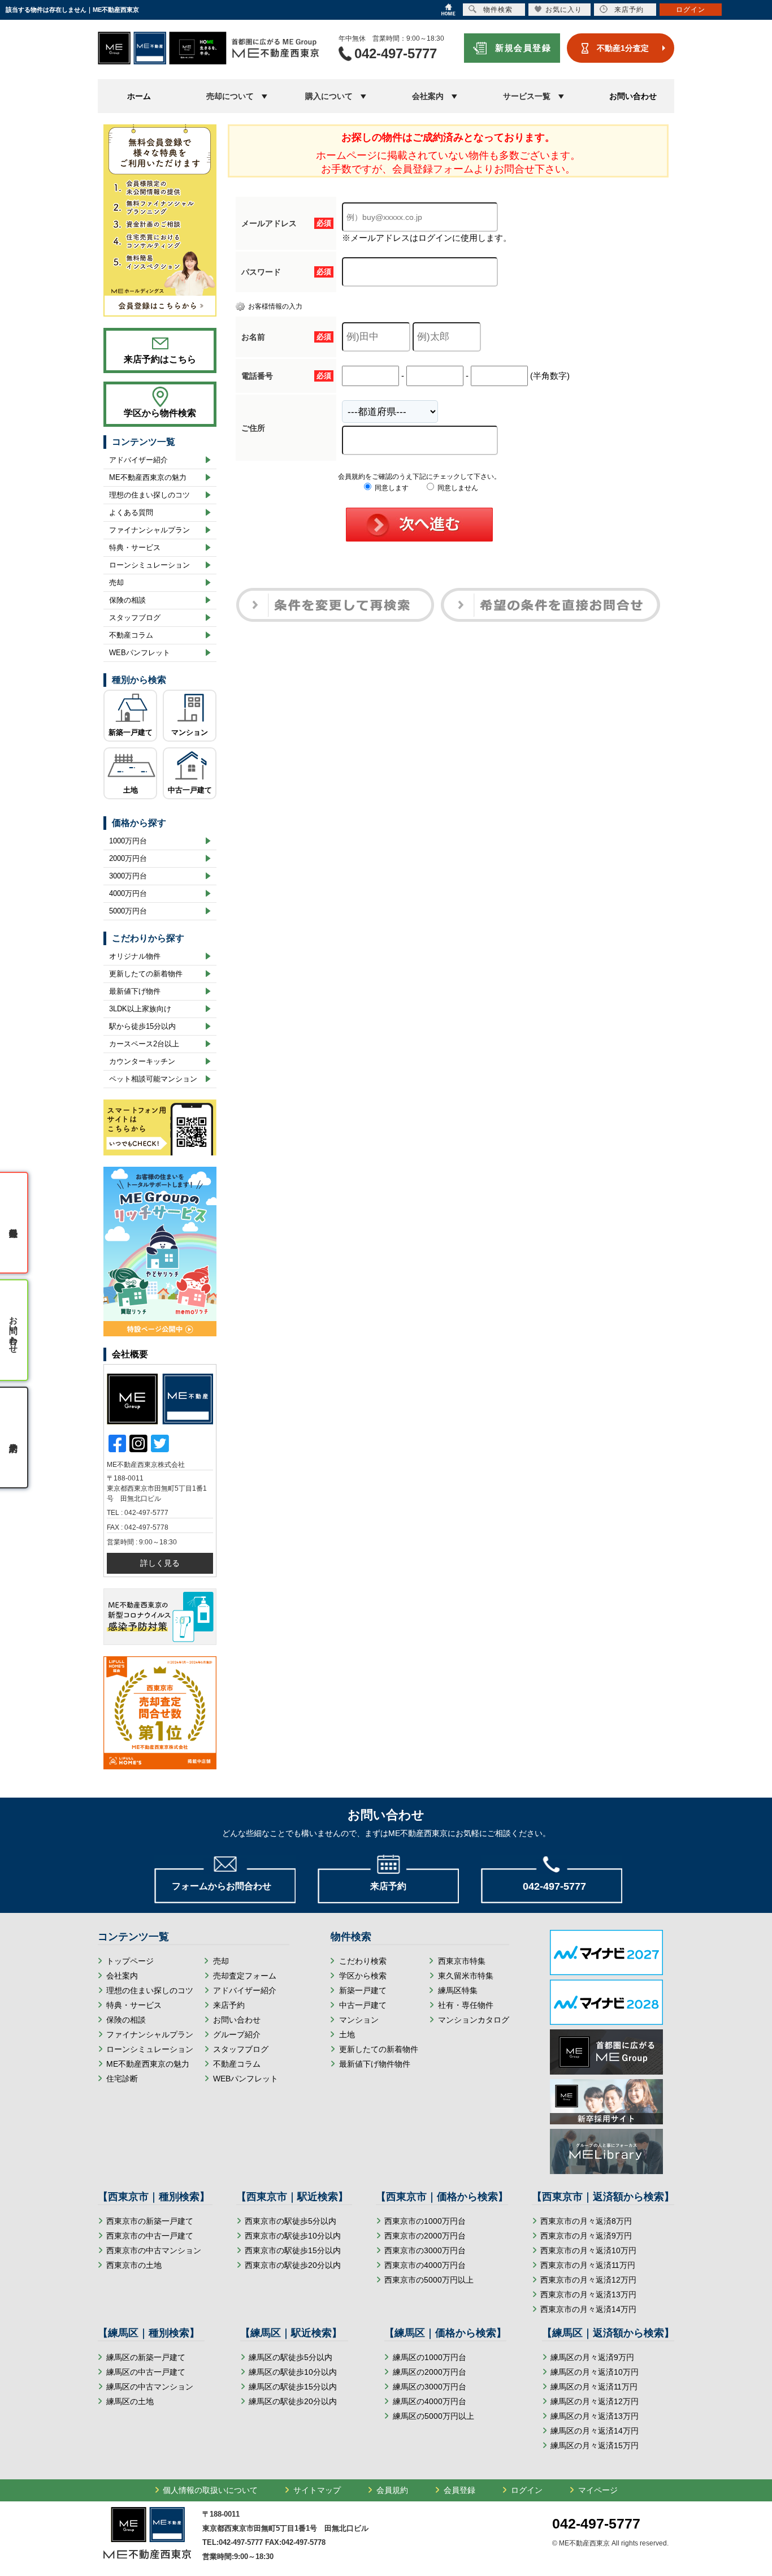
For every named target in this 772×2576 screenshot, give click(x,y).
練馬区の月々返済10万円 (595, 2372)
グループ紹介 (237, 2034)
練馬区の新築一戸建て (146, 2357)
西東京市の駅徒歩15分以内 (293, 2250)
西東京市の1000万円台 (425, 2221)
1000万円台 (128, 841)
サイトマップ (317, 2490)
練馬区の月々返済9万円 (592, 2357)
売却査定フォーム (245, 1976)
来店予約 (229, 2005)
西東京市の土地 (134, 2265)
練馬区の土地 (130, 2401)
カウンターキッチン (142, 1061)
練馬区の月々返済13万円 (595, 2416)
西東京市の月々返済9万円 (586, 2236)
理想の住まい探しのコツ (149, 495)
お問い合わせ (633, 96)
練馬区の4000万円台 (430, 2401)
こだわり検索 (363, 1961)
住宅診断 (122, 2079)
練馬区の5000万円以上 (433, 2416)
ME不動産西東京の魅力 (148, 477)
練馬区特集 (458, 1990)
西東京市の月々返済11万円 (588, 2265)
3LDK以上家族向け (140, 1009)
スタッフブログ (135, 618)
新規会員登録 (523, 48)
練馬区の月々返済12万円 (595, 2401)
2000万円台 (128, 858)
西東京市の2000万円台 (425, 2236)
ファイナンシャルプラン (149, 530)
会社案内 (122, 1976)
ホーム (139, 96)
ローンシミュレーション (149, 565)
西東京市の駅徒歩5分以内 (290, 2221)
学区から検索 (363, 1976)
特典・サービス (135, 547)
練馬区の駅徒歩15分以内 (293, 2387)
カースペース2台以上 (144, 1044)
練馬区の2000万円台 (430, 2372)
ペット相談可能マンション (153, 1079)
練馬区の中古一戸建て (146, 2372)
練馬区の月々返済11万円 (594, 2387)
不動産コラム (131, 635)
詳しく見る (160, 1563)
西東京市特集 (462, 1961)
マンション (190, 732)
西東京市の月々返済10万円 (588, 2250)
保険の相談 (127, 600)
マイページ (598, 2490)
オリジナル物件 (135, 956)
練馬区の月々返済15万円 (595, 2445)
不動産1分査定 (623, 48)
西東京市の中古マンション (154, 2250)
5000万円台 (128, 911)
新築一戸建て (131, 732)
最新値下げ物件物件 (375, 2064)
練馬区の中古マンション (150, 2387)
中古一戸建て (190, 790)
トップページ (130, 1961)
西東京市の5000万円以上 (429, 2280)
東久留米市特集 (466, 1976)
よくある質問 (131, 512)
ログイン (527, 2490)
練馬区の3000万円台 (430, 2387)
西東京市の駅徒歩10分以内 (293, 2236)
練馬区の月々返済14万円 (595, 2431)
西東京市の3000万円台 (425, 2250)
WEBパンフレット (140, 653)
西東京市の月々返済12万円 (588, 2280)
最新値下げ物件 (135, 991)
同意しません (457, 488)
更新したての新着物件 (146, 974)
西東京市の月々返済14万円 (588, 2309)
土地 (131, 790)
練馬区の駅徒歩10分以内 (293, 2372)
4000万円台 (128, 893)
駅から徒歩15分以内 (142, 1026)
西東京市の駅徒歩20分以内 (293, 2265)
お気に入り (564, 10)
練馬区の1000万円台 (430, 2357)
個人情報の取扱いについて (210, 2490)
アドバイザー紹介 (138, 460)
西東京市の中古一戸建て (150, 2236)
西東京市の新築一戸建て (150, 2221)
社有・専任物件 (466, 2005)
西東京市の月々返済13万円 (588, 2294)
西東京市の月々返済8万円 (586, 2221)
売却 (116, 583)
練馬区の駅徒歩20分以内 (293, 2401)
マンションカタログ (474, 2020)
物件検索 (498, 10)
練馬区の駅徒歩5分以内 (290, 2357)
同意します (391, 488)
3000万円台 (128, 876)
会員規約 (392, 2490)
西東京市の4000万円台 (425, 2265)
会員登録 (459, 2490)
